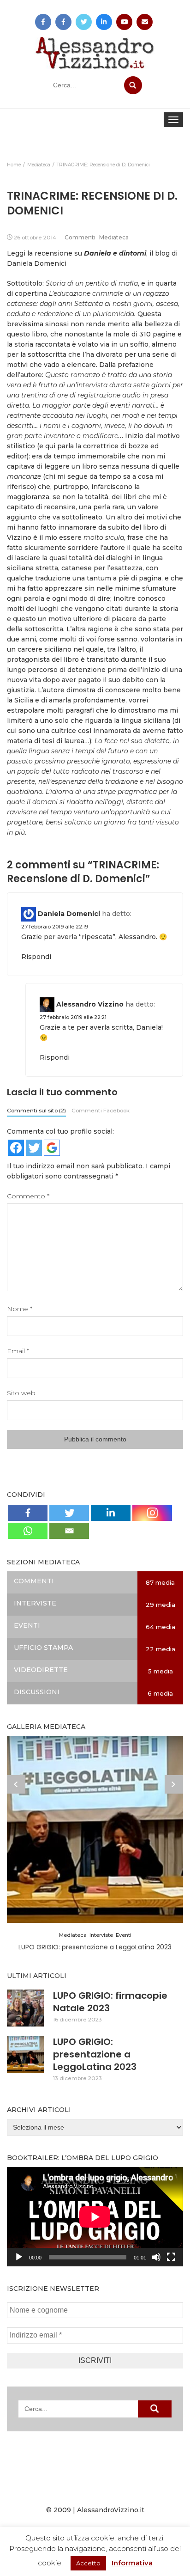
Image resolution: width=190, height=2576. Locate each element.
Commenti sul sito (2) (36, 1110)
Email (18, 1351)
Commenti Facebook (101, 1110)
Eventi (124, 1935)
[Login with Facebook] (16, 1148)
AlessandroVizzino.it (111, 2510)
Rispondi (36, 957)
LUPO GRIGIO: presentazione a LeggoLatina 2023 (95, 1947)
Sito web (21, 1393)
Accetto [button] (88, 2563)
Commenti (80, 237)
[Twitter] (69, 1513)
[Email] (69, 1531)
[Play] (19, 2257)
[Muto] (156, 2257)
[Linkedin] (111, 1513)
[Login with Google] (52, 1148)
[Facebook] (28, 1513)
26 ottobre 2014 (35, 237)
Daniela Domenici (69, 914)
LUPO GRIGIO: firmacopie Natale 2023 (110, 2002)
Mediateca (114, 237)
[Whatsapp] (28, 1531)
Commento (28, 1196)
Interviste (101, 1935)
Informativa (132, 2563)
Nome (20, 1309)
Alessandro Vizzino (90, 1004)
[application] (95, 2217)
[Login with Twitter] (34, 1148)
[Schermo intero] (171, 2257)
